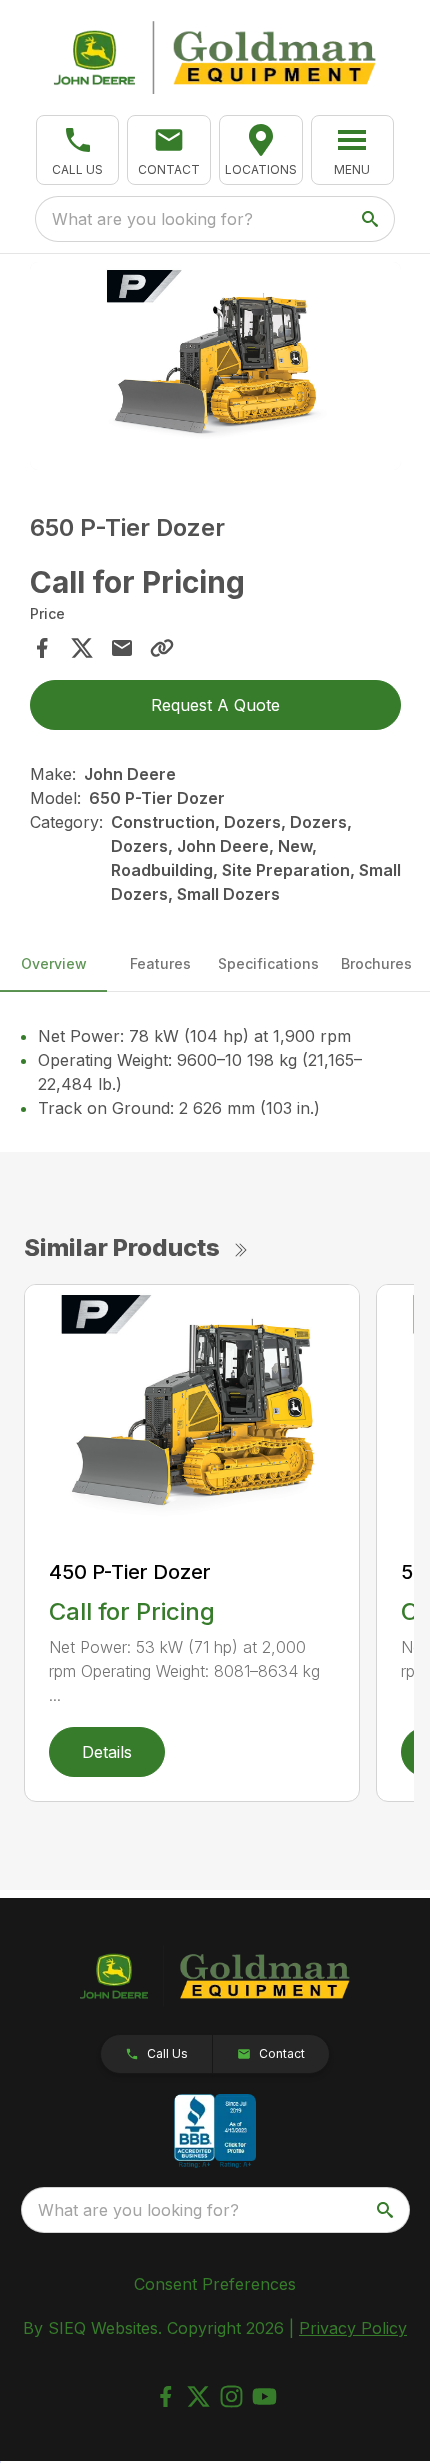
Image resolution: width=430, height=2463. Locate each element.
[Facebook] (165, 2396)
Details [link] (107, 1752)
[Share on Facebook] (42, 648)
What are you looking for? (152, 219)
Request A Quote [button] (215, 705)
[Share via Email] (122, 648)
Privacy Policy (353, 2328)
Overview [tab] (54, 963)
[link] (261, 150)
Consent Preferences (215, 2284)
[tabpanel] (215, 369)
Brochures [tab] (376, 963)
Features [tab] (160, 963)
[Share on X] (82, 648)
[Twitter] (198, 2396)
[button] (78, 150)
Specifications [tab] (268, 963)
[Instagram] (231, 2396)
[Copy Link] (162, 648)
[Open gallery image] (215, 366)
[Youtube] (264, 2396)
